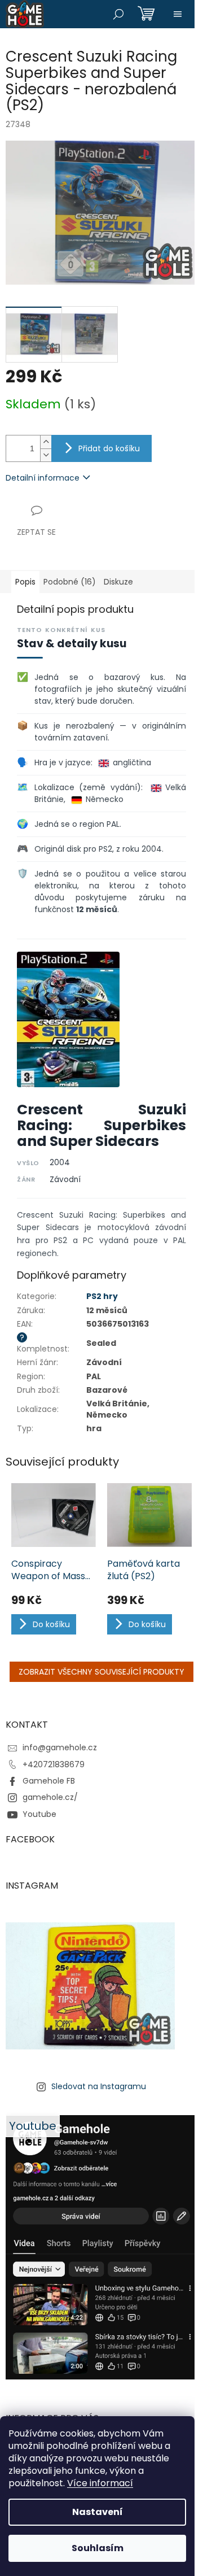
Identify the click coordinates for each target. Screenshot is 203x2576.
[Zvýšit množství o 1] (46, 442)
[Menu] (178, 14)
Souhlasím (98, 2548)
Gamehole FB (49, 1781)
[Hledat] (118, 14)
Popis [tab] (25, 582)
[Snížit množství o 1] (46, 455)
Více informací (100, 2483)
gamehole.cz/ (50, 1797)
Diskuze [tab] (118, 582)
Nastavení (98, 2512)
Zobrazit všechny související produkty (101, 1672)
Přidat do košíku (109, 448)
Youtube (39, 1814)
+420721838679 (54, 1764)
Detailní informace (43, 478)
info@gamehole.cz (60, 1747)
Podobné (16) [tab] (70, 582)
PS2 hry (102, 1296)
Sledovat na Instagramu (99, 2086)
